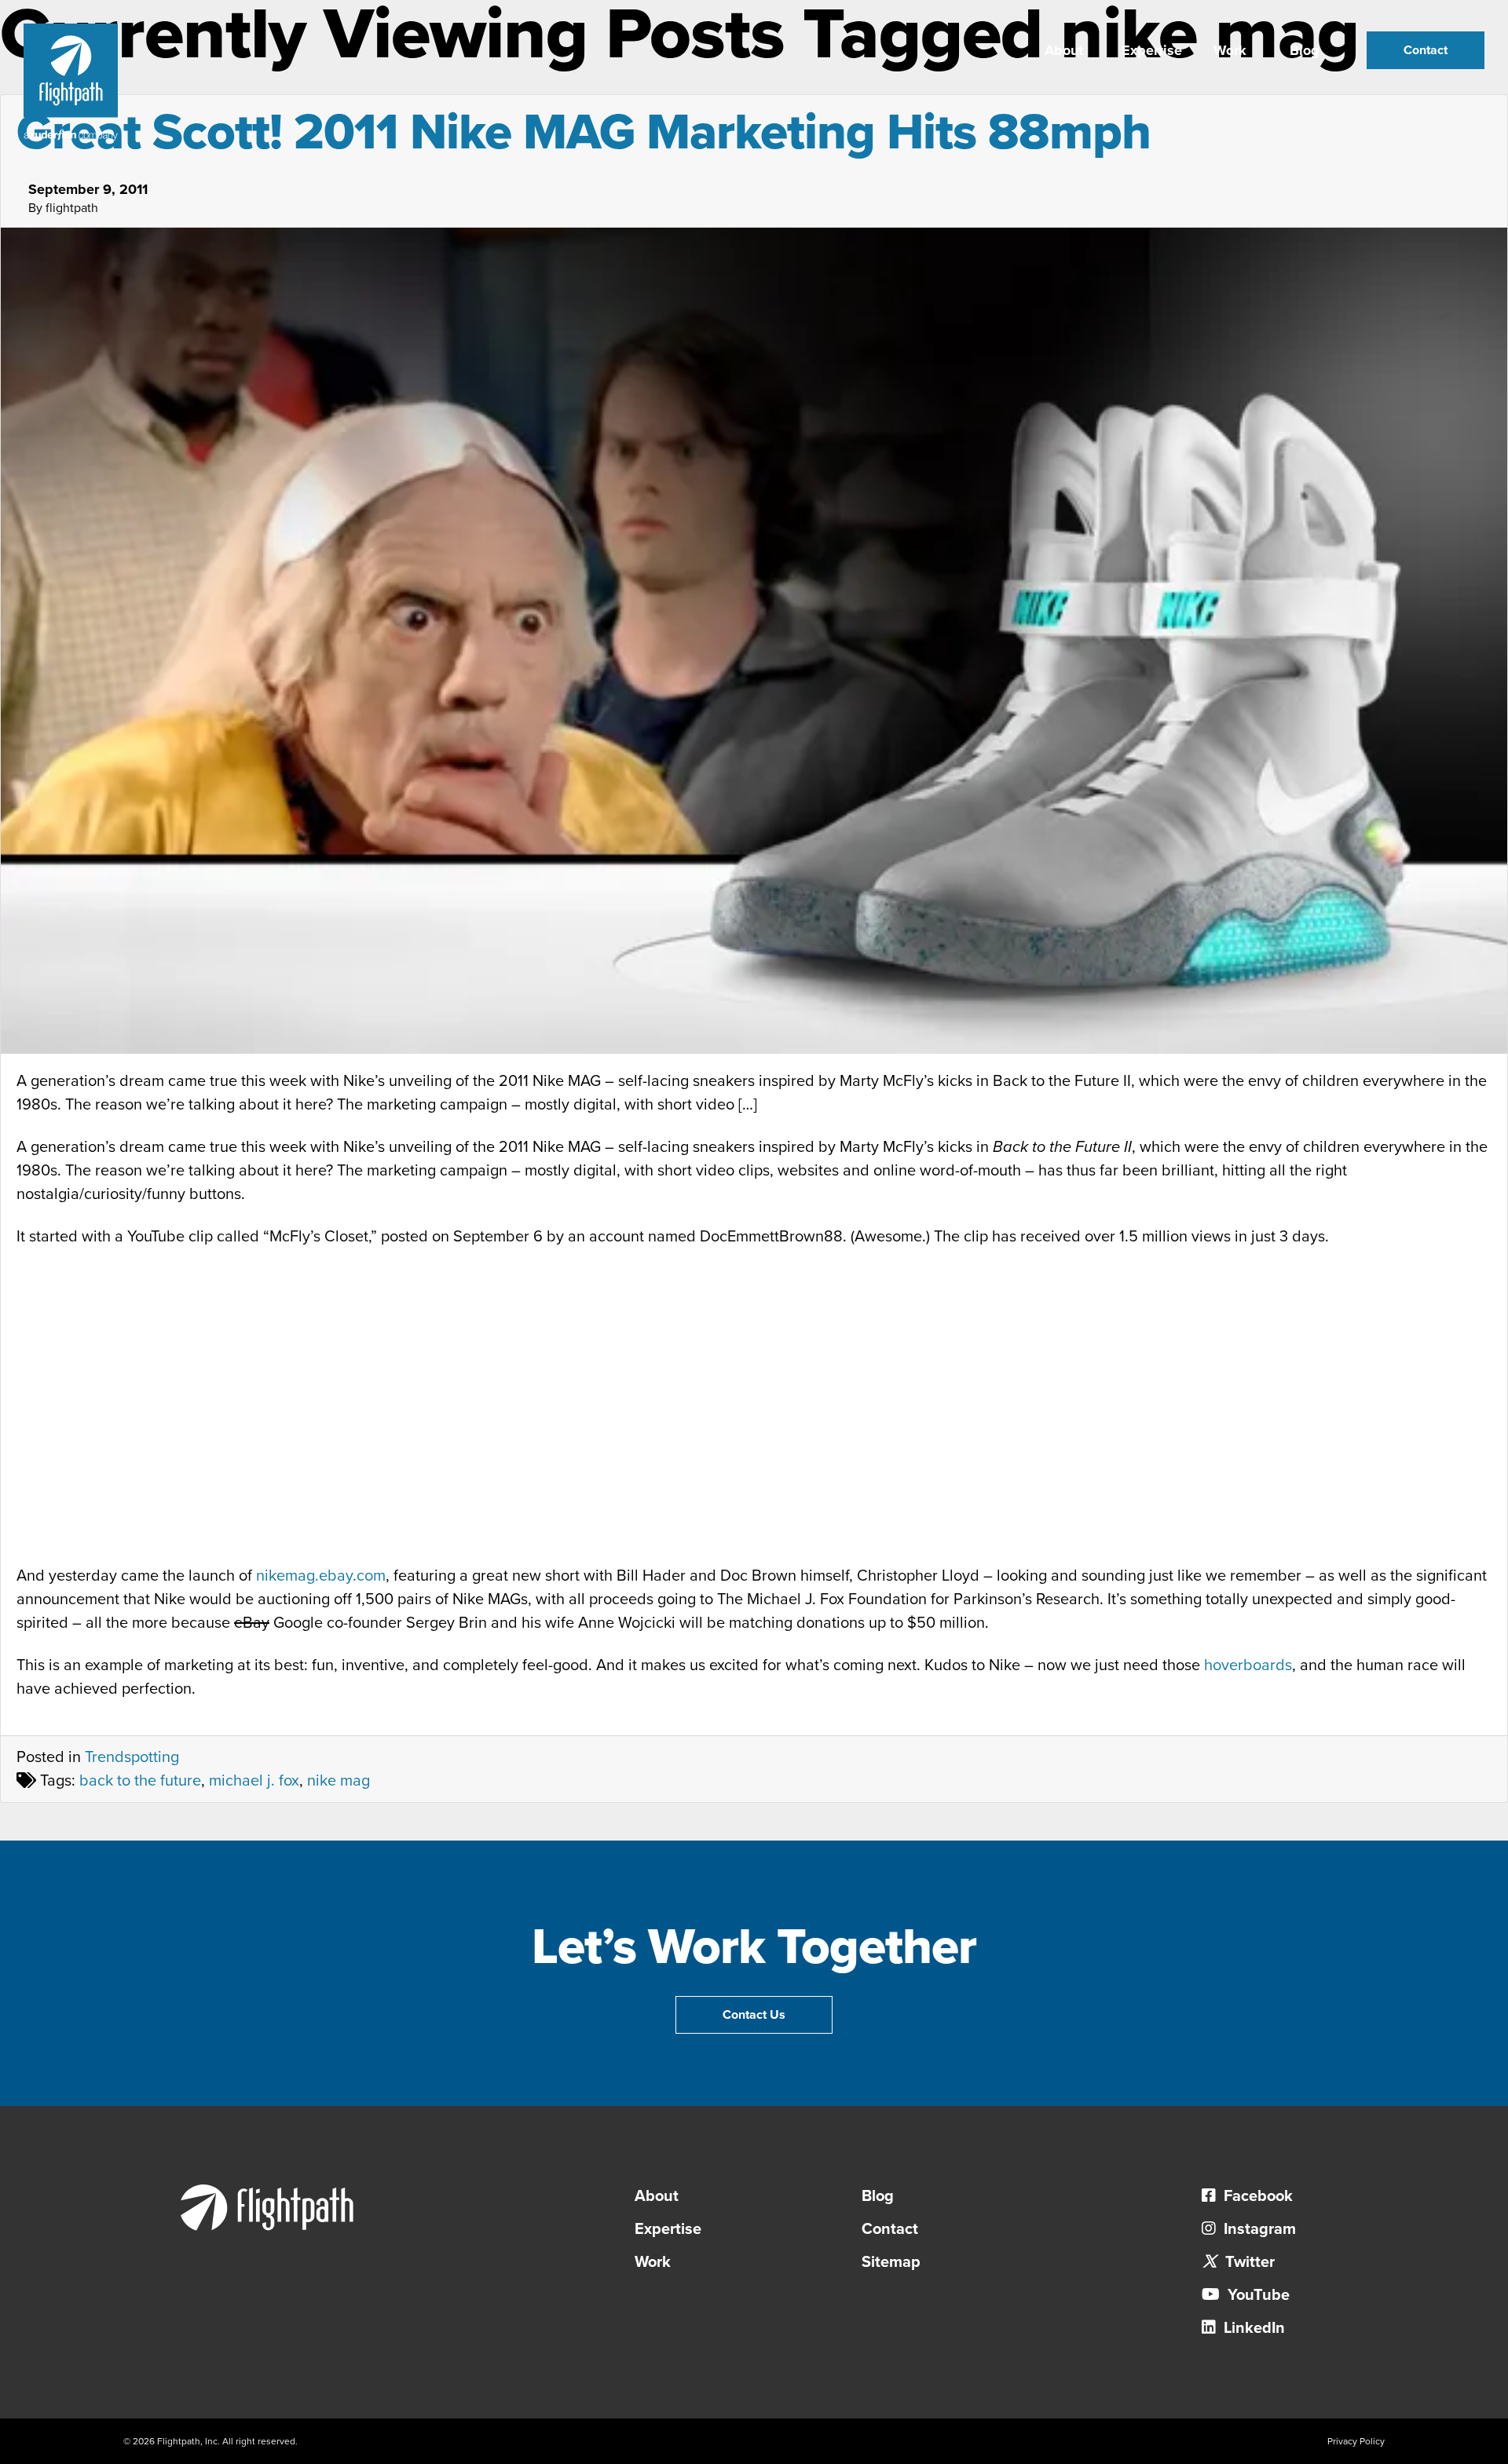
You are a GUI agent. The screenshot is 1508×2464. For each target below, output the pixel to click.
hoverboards (1248, 1665)
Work (1230, 50)
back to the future (140, 1781)
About (1064, 50)
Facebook (1256, 2196)
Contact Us (754, 2015)
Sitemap (891, 2262)
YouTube (1257, 2295)
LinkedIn (1252, 2328)
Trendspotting (132, 1757)
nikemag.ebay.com (321, 1576)
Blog (1305, 50)
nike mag (339, 1781)
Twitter (1248, 2262)
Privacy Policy (1356, 2441)
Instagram (1258, 2229)
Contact (1426, 50)
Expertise (1152, 50)
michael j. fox (254, 1781)
